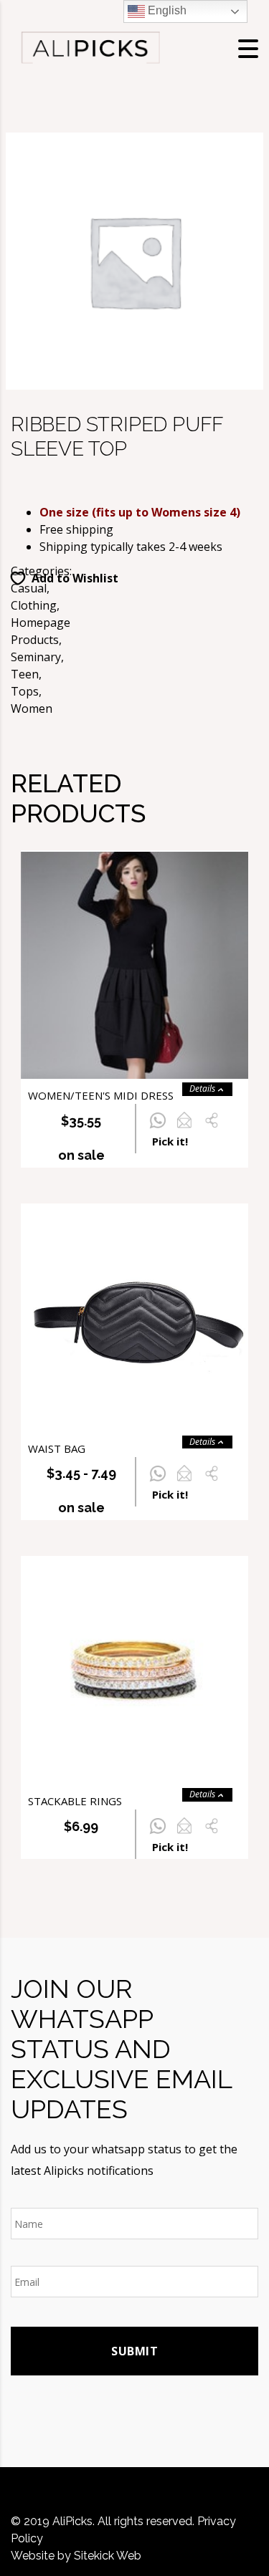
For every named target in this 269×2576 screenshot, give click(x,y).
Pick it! (170, 1141)
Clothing (34, 605)
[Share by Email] (184, 1128)
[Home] (90, 47)
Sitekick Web (108, 2556)
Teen (25, 674)
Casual (29, 588)
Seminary (36, 657)
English (166, 10)
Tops (25, 691)
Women (32, 708)
